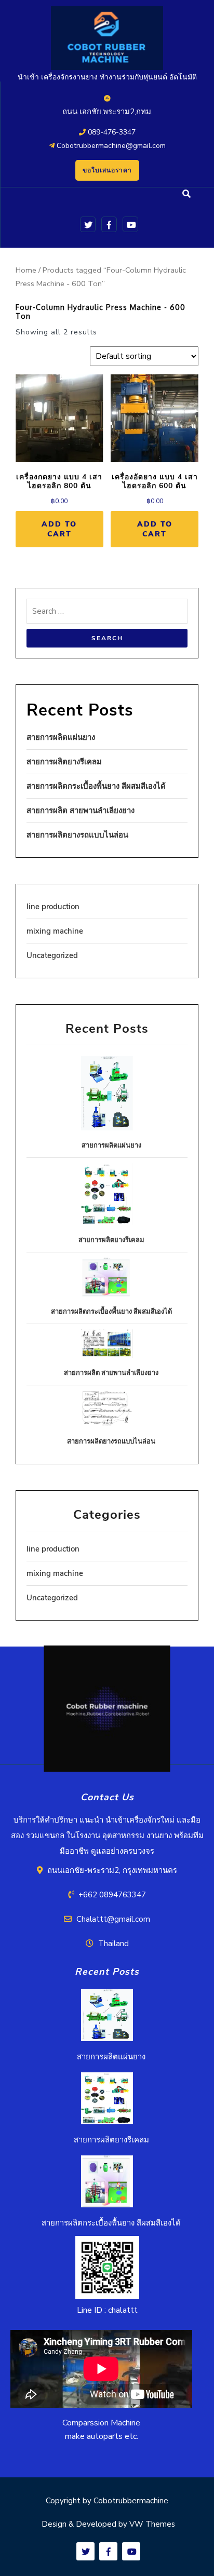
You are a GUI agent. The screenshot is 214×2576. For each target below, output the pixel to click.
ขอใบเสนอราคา (107, 170)
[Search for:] (107, 614)
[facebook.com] (107, 224)
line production (53, 907)
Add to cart (59, 529)
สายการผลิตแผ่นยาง (61, 737)
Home (26, 270)
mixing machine (55, 931)
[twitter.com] (86, 224)
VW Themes (151, 2524)
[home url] (107, 1712)
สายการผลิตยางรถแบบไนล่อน (77, 835)
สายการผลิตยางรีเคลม (64, 762)
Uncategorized (52, 955)
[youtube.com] (129, 224)
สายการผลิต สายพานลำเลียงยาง (81, 811)
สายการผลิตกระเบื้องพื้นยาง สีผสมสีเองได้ (96, 786)
